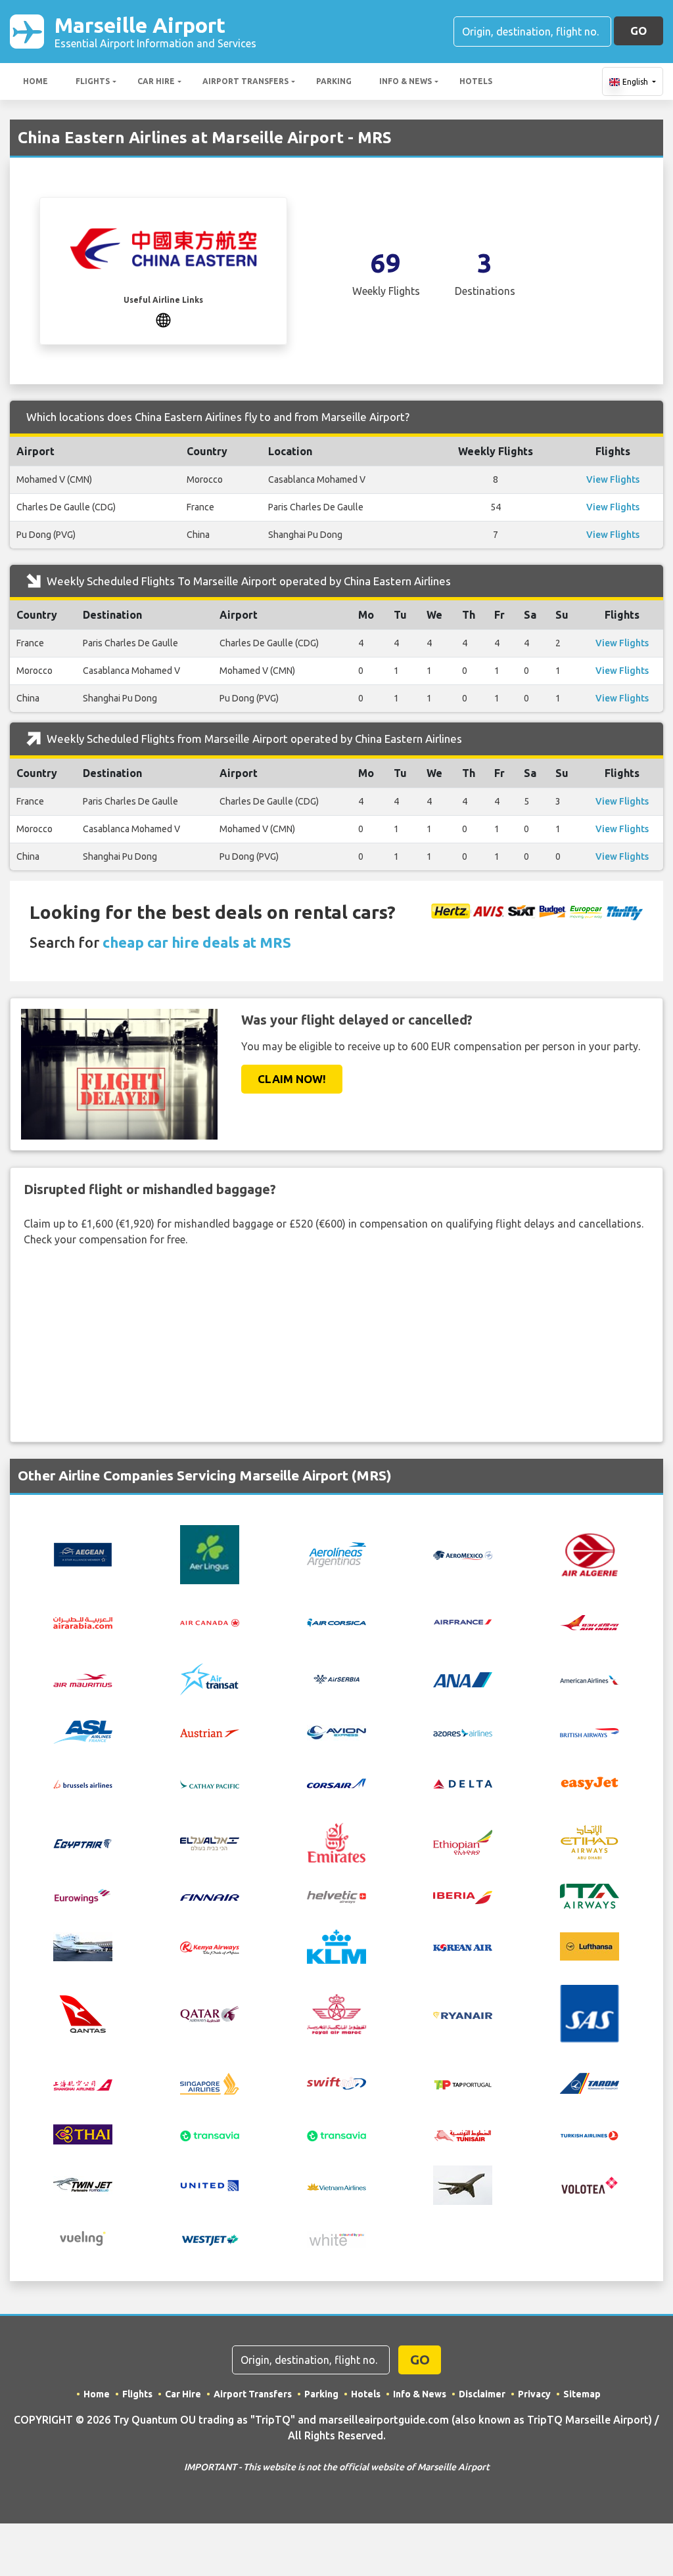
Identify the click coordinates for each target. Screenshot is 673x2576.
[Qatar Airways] (210, 2013)
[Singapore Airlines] (210, 2083)
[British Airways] (590, 1732)
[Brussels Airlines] (83, 1783)
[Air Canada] (210, 1622)
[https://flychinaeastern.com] (163, 319)
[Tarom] (590, 2083)
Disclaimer (482, 2394)
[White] (336, 2238)
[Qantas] (83, 2012)
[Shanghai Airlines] (83, 2083)
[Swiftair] (336, 2083)
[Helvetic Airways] (336, 1896)
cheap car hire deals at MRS (197, 942)
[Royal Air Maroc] (336, 2012)
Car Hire (156, 81)
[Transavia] (210, 2135)
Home (35, 81)
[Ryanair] (463, 2014)
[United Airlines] (210, 2185)
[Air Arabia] (83, 1622)
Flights (93, 81)
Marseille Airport (155, 31)
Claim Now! (292, 1079)
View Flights (613, 479)
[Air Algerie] (590, 1553)
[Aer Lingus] (210, 1553)
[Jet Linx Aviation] (83, 1945)
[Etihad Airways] (590, 1841)
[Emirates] (336, 1841)
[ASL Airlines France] (83, 1731)
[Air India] (590, 1621)
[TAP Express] (463, 2083)
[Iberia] (463, 1896)
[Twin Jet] (83, 2185)
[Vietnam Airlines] (336, 2185)
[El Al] (210, 1842)
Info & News (406, 81)
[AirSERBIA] (336, 1678)
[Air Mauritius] (83, 1679)
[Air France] (463, 1620)
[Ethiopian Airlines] (463, 1841)
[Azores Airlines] (463, 1732)
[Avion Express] (336, 1731)
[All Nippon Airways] (463, 1679)
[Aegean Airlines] (83, 1553)
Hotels (476, 81)
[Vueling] (83, 2238)
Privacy (534, 2394)
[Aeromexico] (463, 1555)
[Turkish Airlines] (590, 2135)
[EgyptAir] (83, 1842)
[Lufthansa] (590, 1945)
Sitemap (582, 2394)
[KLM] (336, 1945)
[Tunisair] (463, 2135)
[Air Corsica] (336, 1622)
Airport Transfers (245, 81)
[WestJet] (210, 2238)
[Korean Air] (463, 1947)
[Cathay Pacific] (210, 1783)
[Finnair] (210, 1896)
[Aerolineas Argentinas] (336, 1553)
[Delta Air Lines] (463, 1783)
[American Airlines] (590, 1679)
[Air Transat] (210, 1678)
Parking (334, 81)
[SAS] (590, 2012)
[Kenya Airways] (210, 1947)
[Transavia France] (336, 2135)
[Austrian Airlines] (210, 1732)
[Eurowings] (83, 1896)
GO (638, 31)
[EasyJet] (590, 1782)
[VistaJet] (463, 2185)
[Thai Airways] (83, 2133)
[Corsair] (336, 1782)
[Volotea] (590, 2185)
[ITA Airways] (590, 1895)
